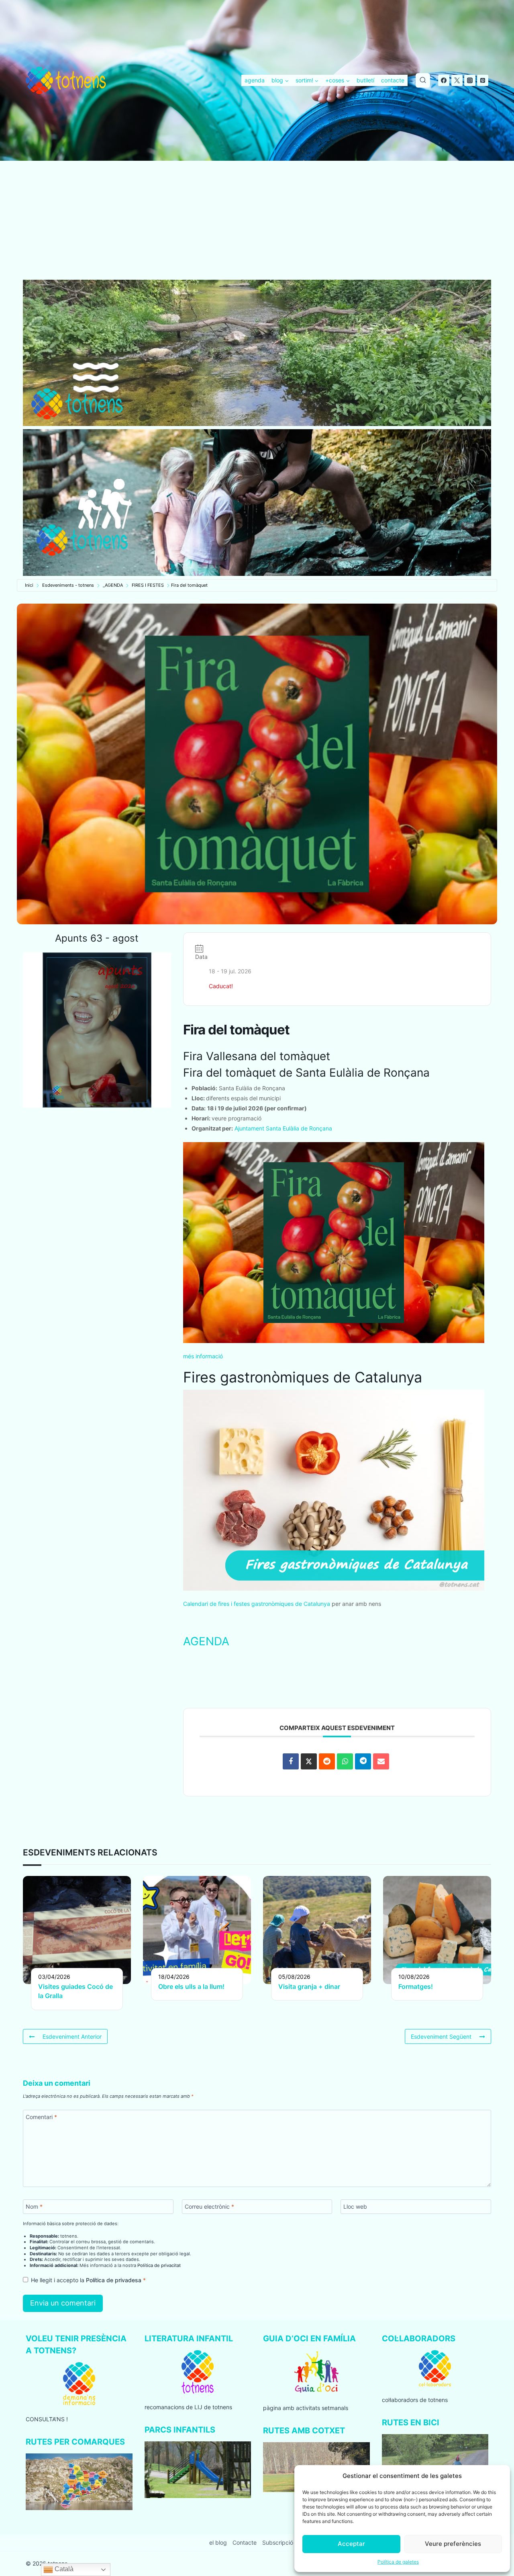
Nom (34, 2206)
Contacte (245, 2542)
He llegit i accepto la (88, 2280)
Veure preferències (453, 2544)
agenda (255, 80)
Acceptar (351, 2544)
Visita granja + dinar (309, 1986)
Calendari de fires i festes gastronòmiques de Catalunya (257, 1604)
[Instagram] (470, 80)
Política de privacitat (159, 2265)
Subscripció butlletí (287, 2542)
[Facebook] (444, 80)
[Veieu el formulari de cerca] (423, 80)
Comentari (41, 2117)
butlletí (365, 80)
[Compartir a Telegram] (363, 1761)
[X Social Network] (309, 1761)
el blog (218, 2542)
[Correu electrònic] (381, 1761)
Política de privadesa (114, 2280)
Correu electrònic (209, 2206)
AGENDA (206, 1641)
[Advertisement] (257, 220)
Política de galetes (398, 2562)
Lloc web (355, 2206)
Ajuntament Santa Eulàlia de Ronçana (283, 1128)
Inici (29, 585)
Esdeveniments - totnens (68, 585)
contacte (393, 80)
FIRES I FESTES (148, 585)
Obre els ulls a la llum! (191, 1986)
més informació (203, 1356)
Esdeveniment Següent (441, 2036)
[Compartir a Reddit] (327, 1761)
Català (63, 2569)
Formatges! (416, 1986)
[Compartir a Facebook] (291, 1761)
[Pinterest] (483, 80)
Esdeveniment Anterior (72, 2036)
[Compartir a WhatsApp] (345, 1761)
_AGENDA (113, 585)
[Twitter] (457, 80)
